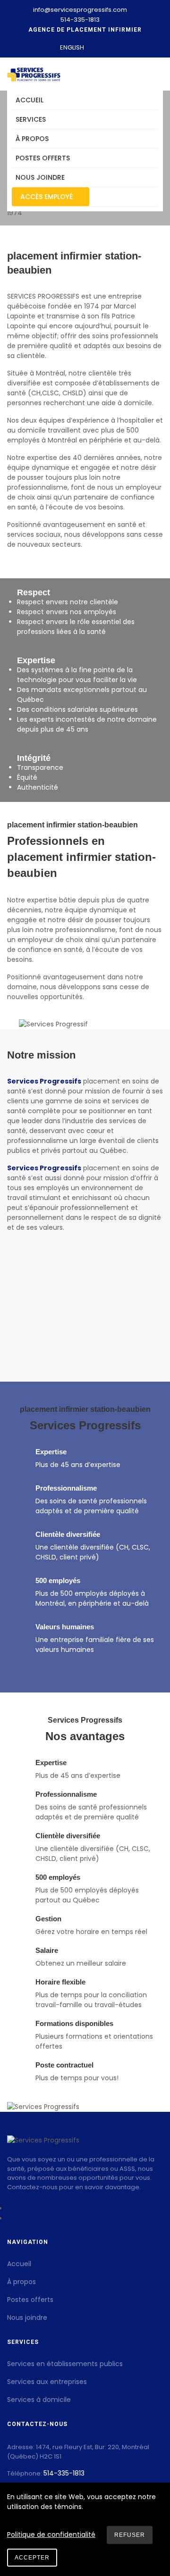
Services (31, 119)
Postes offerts (43, 158)
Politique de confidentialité (51, 2534)
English (72, 47)
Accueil (30, 100)
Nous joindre (40, 177)
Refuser (130, 2535)
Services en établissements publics (65, 2364)
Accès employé (47, 197)
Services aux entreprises (47, 2382)
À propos (32, 139)
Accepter (32, 2558)
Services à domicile (39, 2400)
